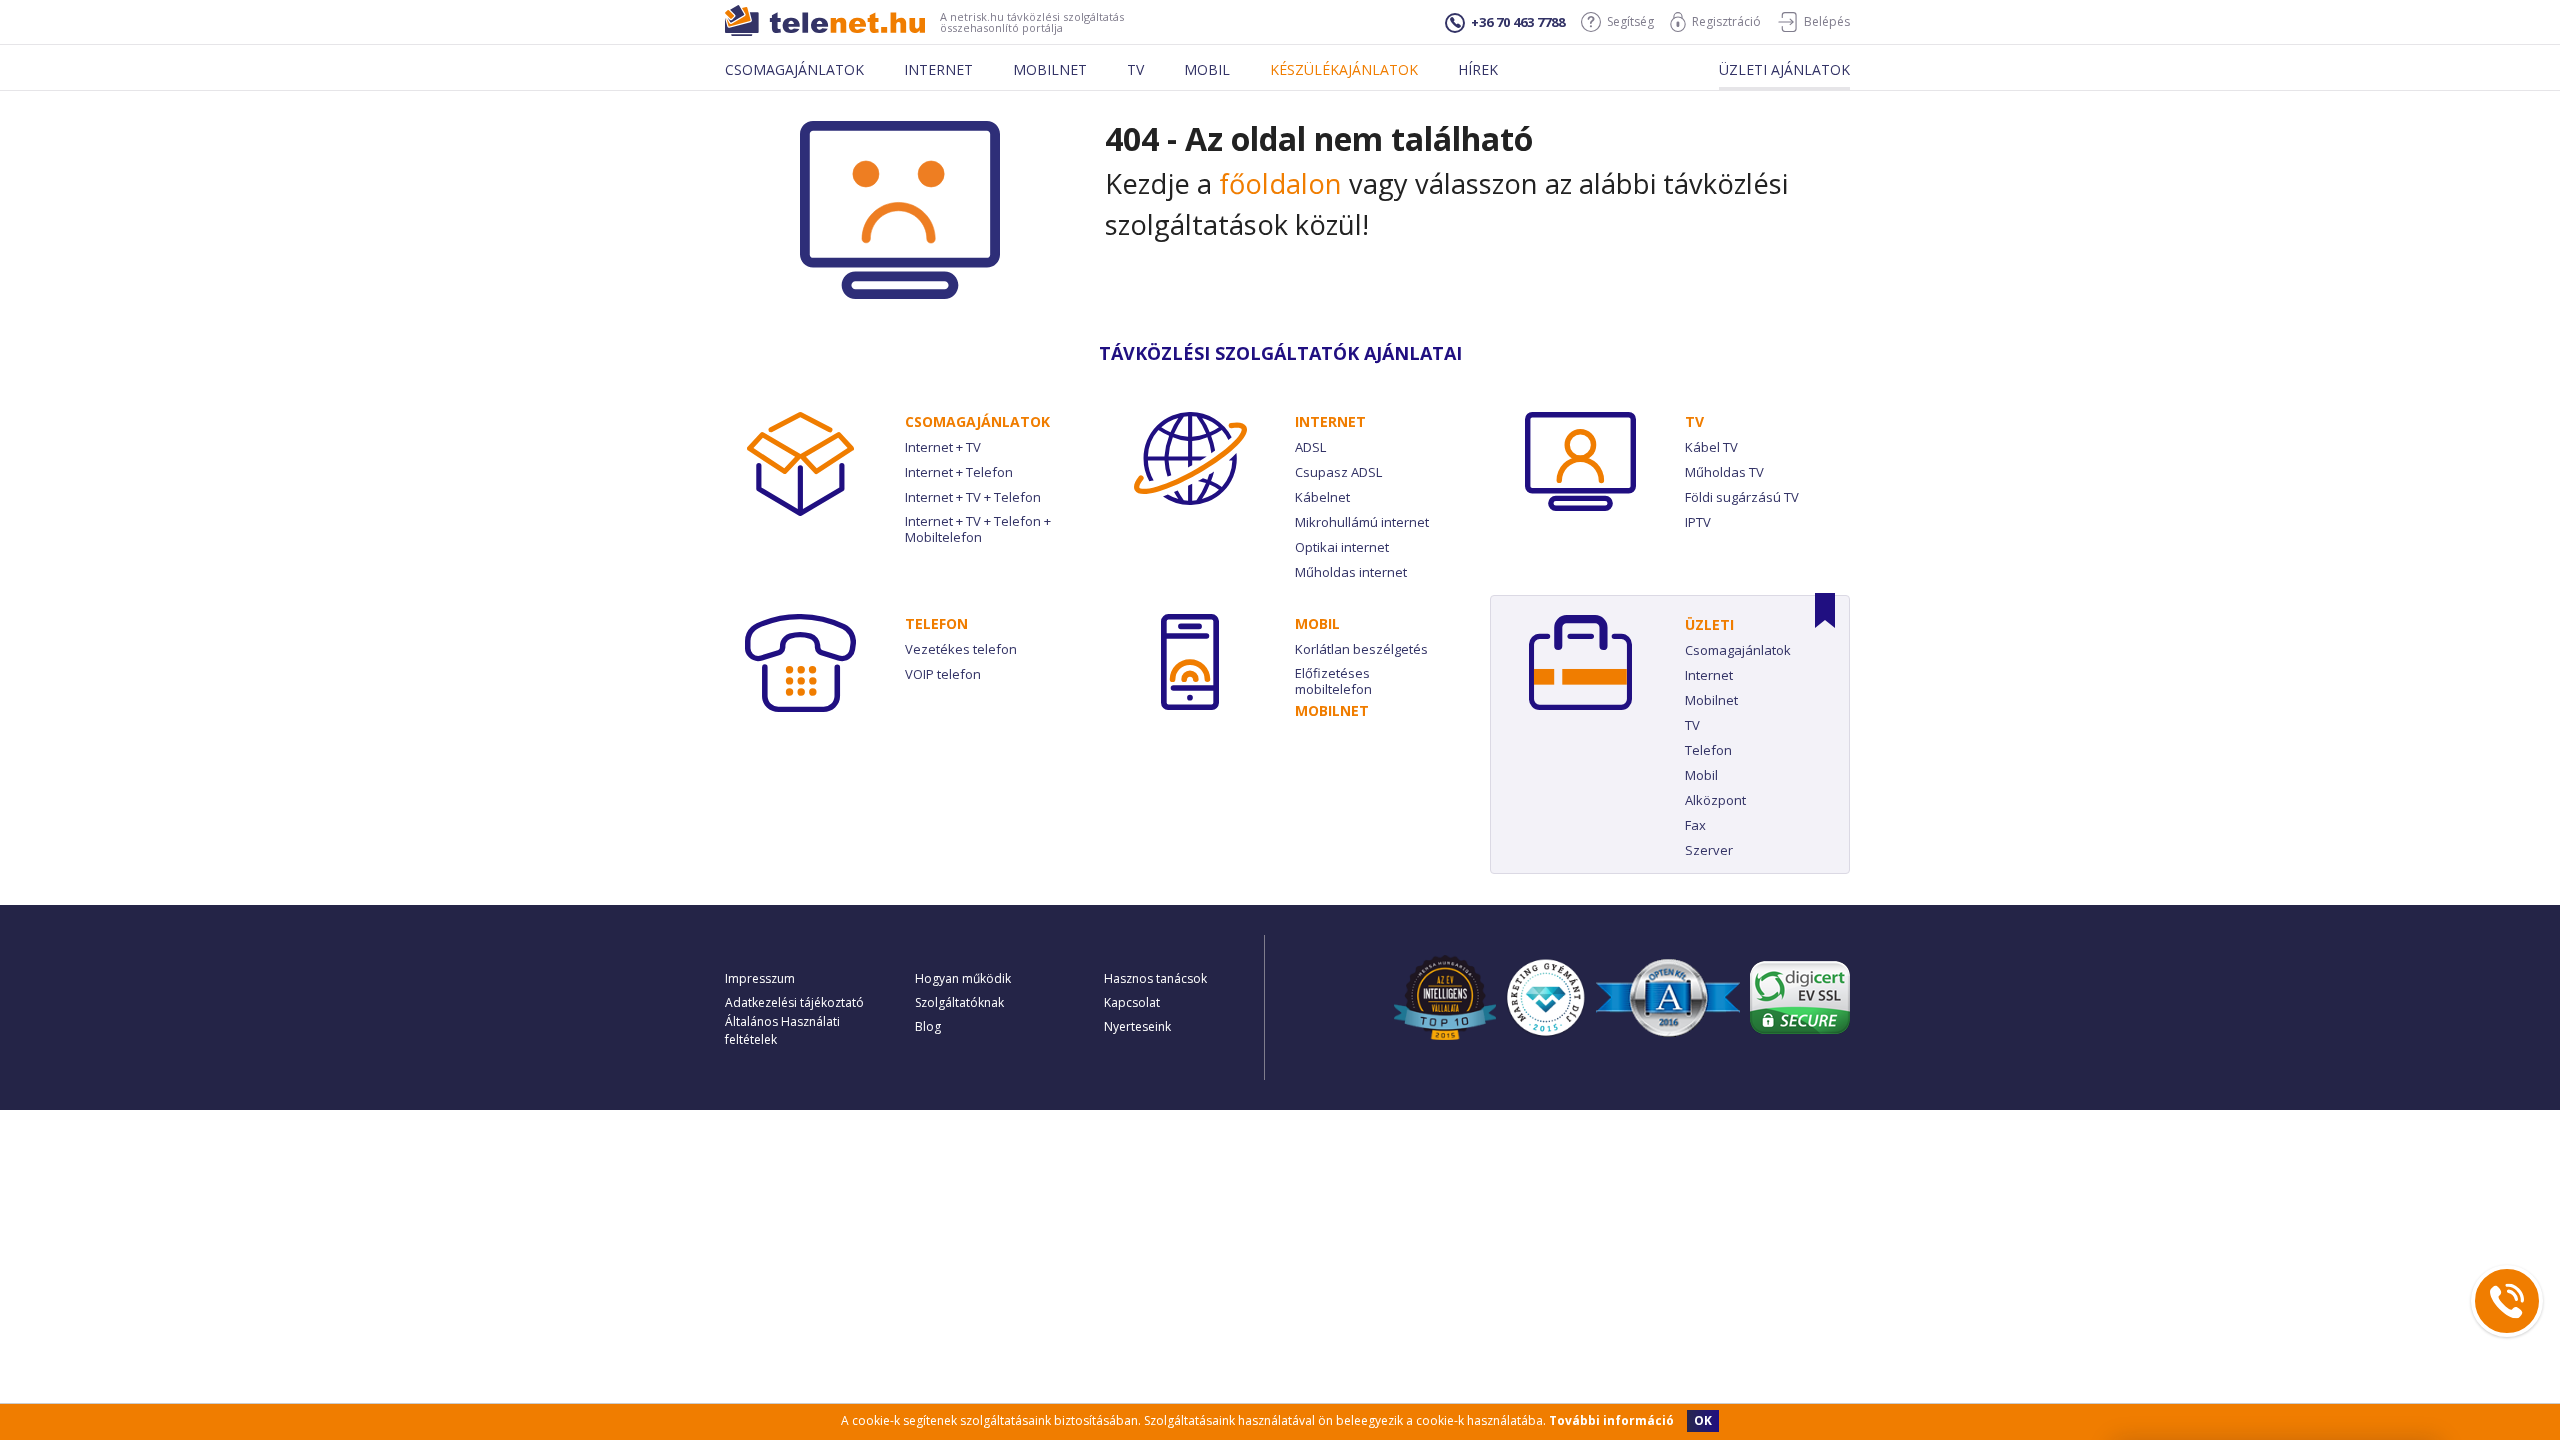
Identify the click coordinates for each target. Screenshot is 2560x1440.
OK (1703, 1420)
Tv (1135, 69)
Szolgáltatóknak (959, 1002)
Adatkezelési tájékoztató (794, 1002)
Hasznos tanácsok (1155, 978)
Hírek (1478, 69)
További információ (1611, 1420)
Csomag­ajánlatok (977, 421)
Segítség (1630, 21)
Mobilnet (1050, 69)
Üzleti (1709, 624)
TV (1694, 421)
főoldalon (1280, 183)
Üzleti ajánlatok (1784, 69)
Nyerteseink (1137, 1026)
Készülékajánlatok (1344, 69)
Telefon (936, 623)
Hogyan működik (963, 978)
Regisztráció (1726, 21)
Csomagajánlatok (794, 69)
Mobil (1207, 69)
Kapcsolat (1132, 1002)
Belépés (1827, 21)
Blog (928, 1026)
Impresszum (760, 978)
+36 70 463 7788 (1518, 22)
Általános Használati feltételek (782, 1030)
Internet (938, 69)
